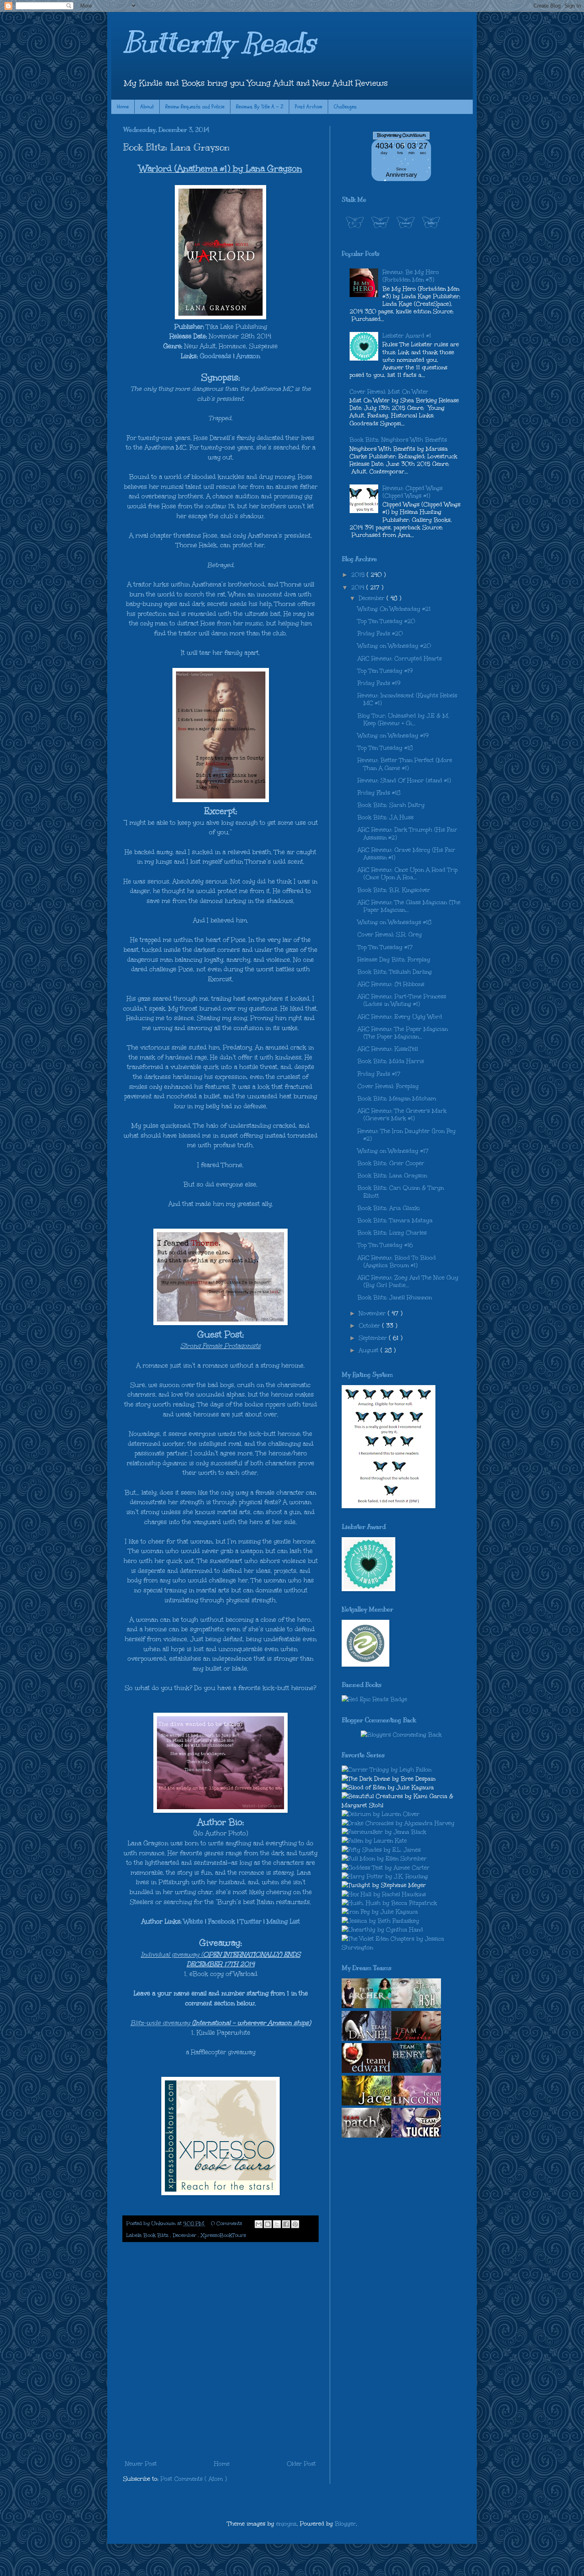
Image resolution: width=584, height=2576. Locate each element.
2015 (359, 575)
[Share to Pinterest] (295, 2224)
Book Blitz (157, 2235)
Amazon (248, 356)
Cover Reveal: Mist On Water (389, 392)
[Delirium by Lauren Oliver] (381, 1814)
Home (123, 107)
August (370, 1350)
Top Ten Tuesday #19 (385, 671)
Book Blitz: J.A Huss (386, 817)
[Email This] (259, 2224)
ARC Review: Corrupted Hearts (400, 659)
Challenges (345, 107)
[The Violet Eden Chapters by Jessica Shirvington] (401, 1948)
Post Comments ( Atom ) (194, 2479)
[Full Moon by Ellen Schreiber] (384, 1859)
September (374, 1338)
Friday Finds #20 (380, 634)
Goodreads (216, 356)
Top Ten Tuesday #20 (386, 621)
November (373, 1313)
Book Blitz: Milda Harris (391, 1061)
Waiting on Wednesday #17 (393, 1151)
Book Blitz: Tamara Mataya (395, 1220)
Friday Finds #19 (379, 683)
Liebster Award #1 (407, 336)
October (370, 1326)
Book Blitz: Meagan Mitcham (397, 1099)
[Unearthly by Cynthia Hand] (382, 1930)
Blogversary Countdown (401, 135)
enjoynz (286, 2524)
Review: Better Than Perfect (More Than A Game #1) (405, 764)
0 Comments (226, 2223)
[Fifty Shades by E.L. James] (381, 1850)
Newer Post (141, 2464)
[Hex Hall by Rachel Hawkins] (384, 1894)
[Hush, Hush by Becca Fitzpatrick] (389, 1903)
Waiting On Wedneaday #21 (394, 609)
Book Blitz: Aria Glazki (389, 1208)
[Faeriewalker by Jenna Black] (384, 1832)
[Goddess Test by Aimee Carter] (386, 1868)
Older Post (301, 2464)
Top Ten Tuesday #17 (385, 947)
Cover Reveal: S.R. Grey (390, 935)
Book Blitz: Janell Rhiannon (395, 1298)
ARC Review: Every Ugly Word (400, 1017)
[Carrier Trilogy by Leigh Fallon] (387, 1770)
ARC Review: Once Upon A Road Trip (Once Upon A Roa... (408, 874)
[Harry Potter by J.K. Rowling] (385, 1877)
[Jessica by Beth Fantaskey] (380, 1921)
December (185, 2235)
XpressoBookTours (223, 2235)
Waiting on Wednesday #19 (393, 736)
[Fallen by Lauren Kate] (374, 1841)
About (147, 107)
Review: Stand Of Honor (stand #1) (404, 781)
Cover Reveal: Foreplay (388, 1086)
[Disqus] (220, 2351)
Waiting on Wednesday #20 (394, 646)
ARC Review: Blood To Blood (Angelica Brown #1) (397, 1262)
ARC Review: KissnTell (388, 1049)
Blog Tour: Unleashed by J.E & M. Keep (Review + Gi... (403, 720)
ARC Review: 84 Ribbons (391, 984)
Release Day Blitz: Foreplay (394, 960)
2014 (359, 588)
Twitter (251, 1921)
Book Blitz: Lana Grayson (392, 1176)
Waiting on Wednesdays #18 (394, 922)
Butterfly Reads (219, 42)
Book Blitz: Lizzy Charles (392, 1233)
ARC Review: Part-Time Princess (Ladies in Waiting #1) (402, 1000)
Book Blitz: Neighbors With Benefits (398, 440)
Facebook (222, 1921)
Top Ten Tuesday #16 (385, 1245)
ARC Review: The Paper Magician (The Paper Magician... (403, 1033)
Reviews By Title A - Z (260, 107)
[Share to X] (277, 2224)
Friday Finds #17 (379, 1074)
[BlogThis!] (268, 2224)
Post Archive (308, 107)
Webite (193, 1921)
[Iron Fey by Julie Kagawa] (380, 1912)
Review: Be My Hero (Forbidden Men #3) (411, 276)
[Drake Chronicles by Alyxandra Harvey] (398, 1823)
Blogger (345, 2524)
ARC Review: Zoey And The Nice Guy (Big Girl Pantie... (408, 1281)
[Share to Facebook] (286, 2224)
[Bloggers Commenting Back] (401, 1735)
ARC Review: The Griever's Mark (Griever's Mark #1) (402, 1115)
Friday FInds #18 (379, 793)
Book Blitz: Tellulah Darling (395, 972)
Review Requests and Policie (195, 107)
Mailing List (283, 1921)
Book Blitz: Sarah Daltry (391, 805)
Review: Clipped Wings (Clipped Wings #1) (413, 492)
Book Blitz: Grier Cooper (391, 1163)
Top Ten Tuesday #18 (385, 748)
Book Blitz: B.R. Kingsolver (394, 890)
